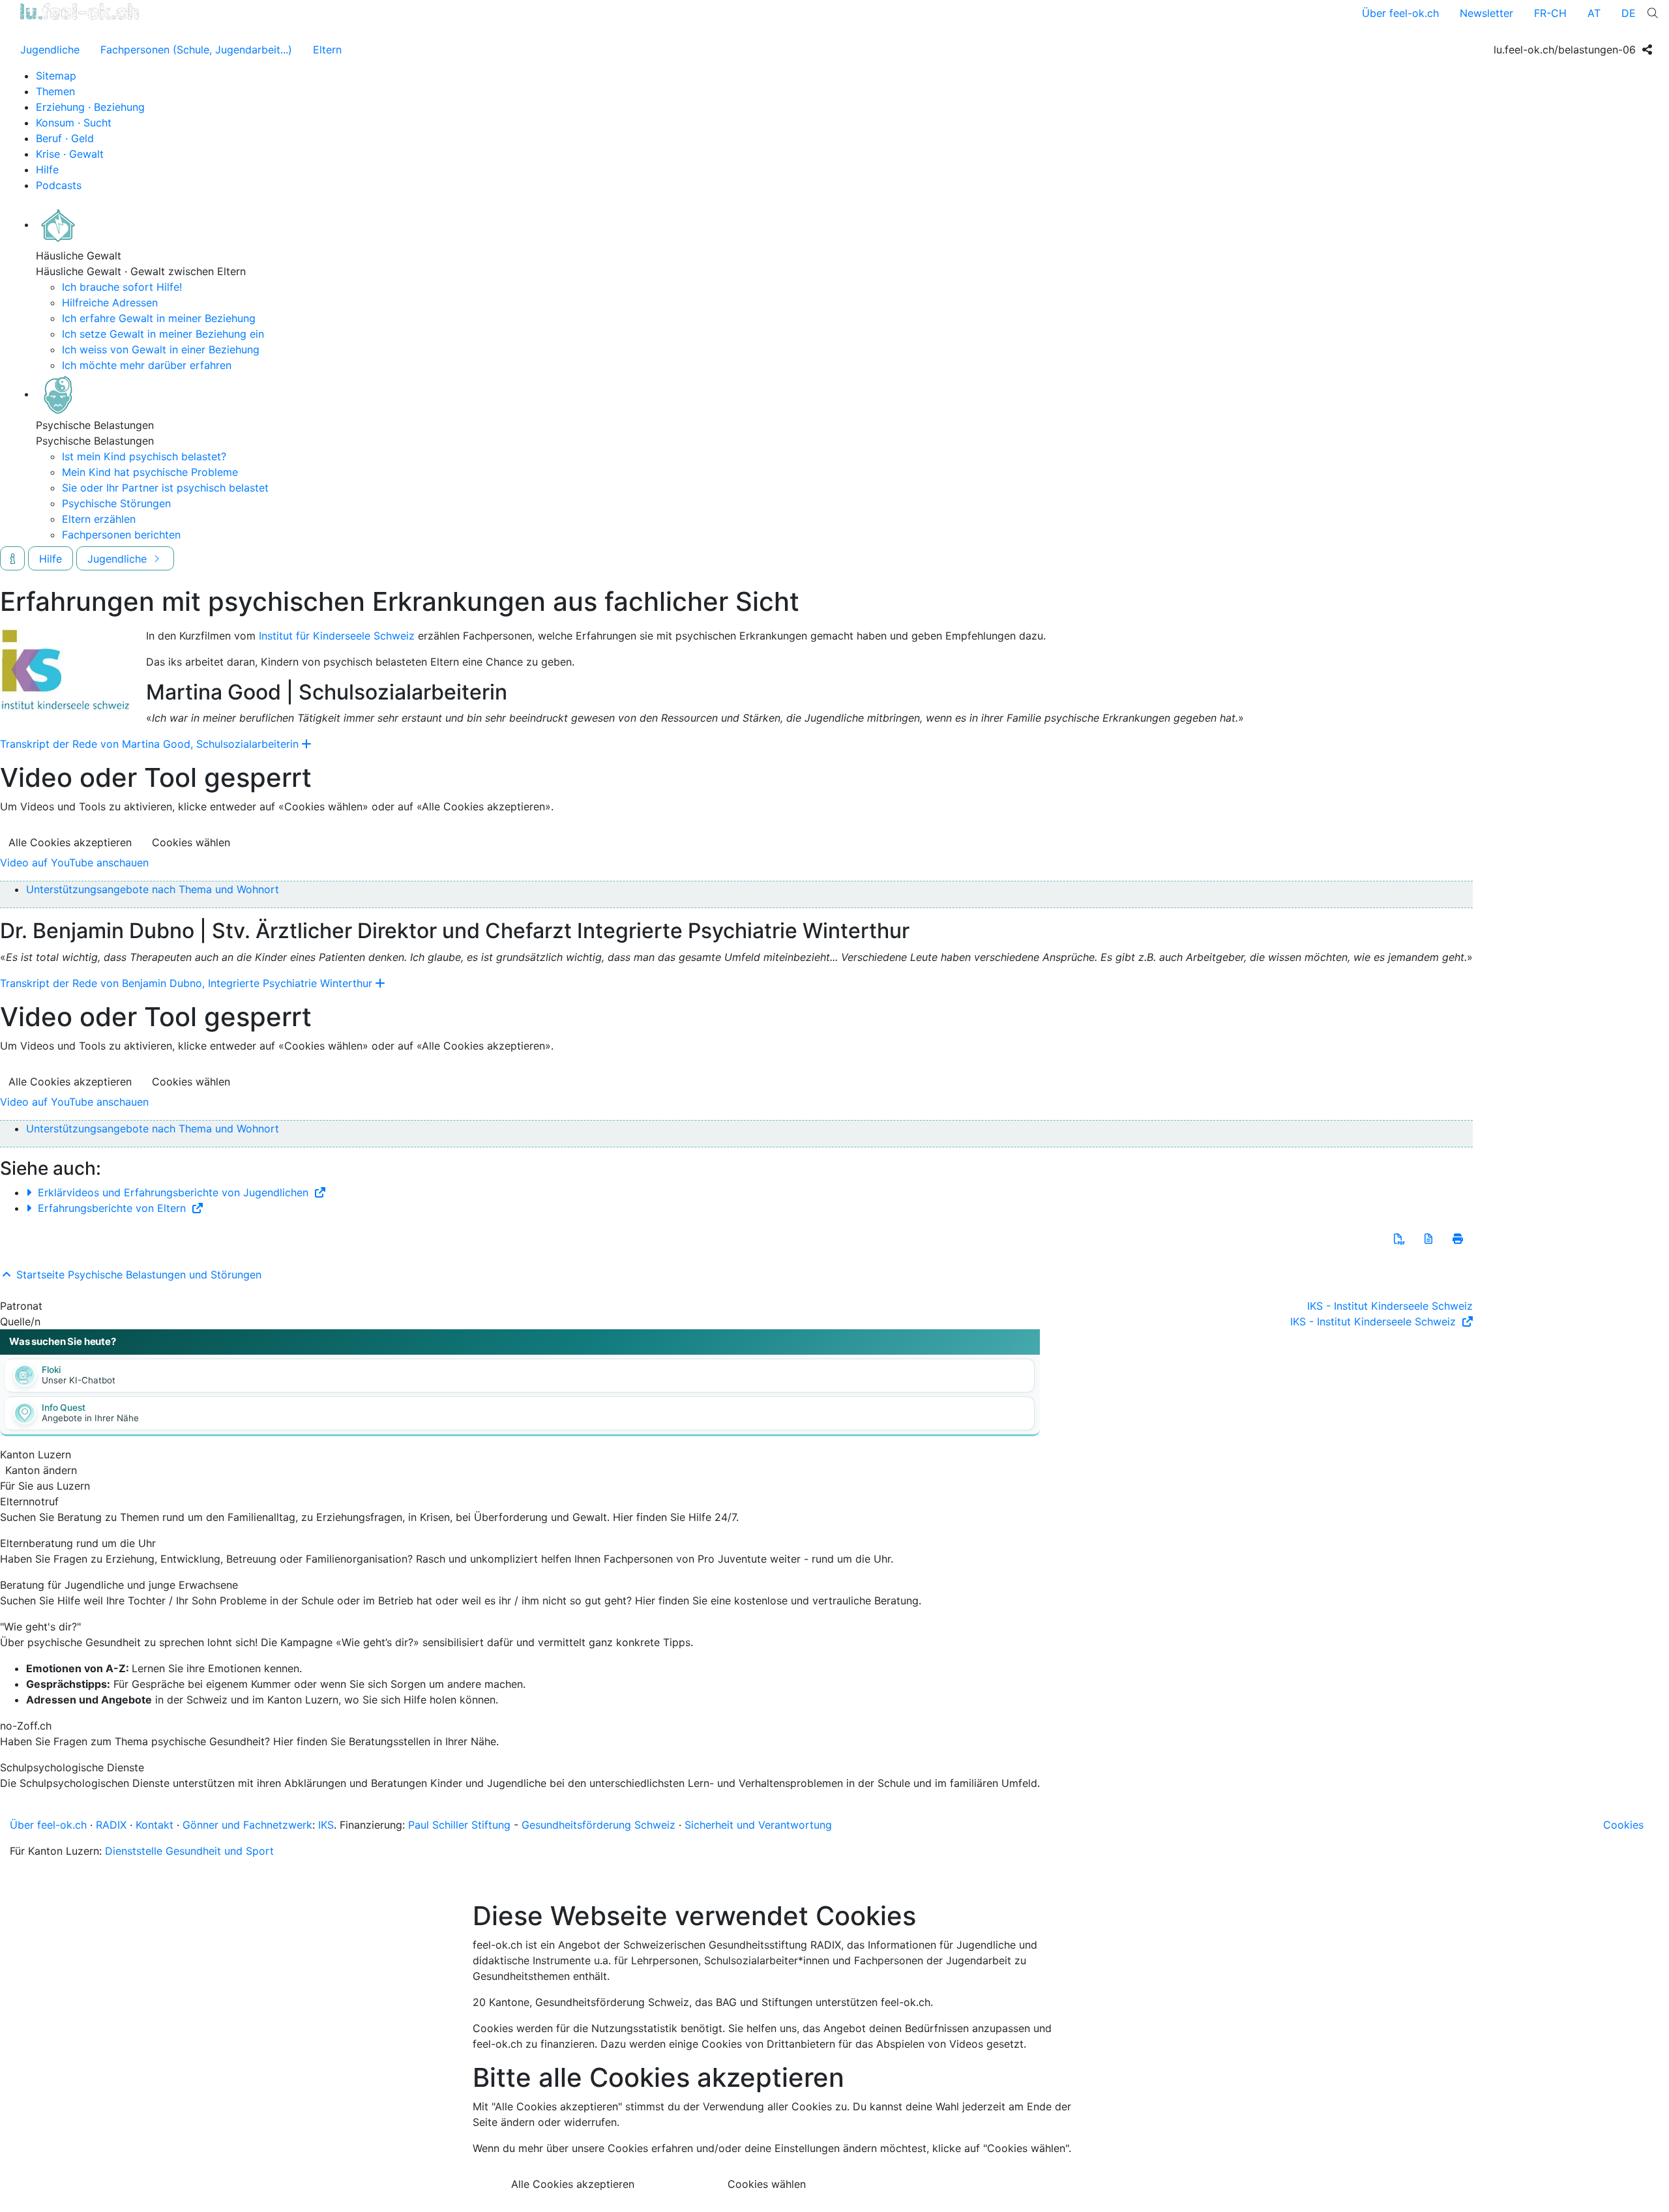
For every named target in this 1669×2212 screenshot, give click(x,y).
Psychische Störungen (116, 503)
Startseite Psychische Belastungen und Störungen (137, 1275)
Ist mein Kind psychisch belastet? (144, 456)
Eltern (327, 50)
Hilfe (47, 170)
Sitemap (56, 76)
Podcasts (59, 185)
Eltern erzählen (99, 519)
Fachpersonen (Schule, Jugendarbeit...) (196, 50)
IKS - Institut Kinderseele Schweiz (1390, 1306)
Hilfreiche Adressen (110, 302)
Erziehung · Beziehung (90, 107)
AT (1594, 13)
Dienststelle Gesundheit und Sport (189, 1851)
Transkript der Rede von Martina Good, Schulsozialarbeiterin (149, 744)
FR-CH (1550, 13)
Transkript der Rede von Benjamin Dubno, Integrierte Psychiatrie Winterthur (186, 983)
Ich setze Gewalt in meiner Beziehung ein (163, 334)
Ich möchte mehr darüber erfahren (147, 365)
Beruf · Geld (65, 138)
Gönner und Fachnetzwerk (247, 1825)
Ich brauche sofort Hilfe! (122, 287)
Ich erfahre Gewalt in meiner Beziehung (159, 318)
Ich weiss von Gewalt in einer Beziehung (161, 349)
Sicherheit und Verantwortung (758, 1825)
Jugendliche (50, 50)
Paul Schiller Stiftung (459, 1825)
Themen (55, 91)
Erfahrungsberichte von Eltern (112, 1208)
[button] (1399, 1239)
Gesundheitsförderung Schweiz (598, 1825)
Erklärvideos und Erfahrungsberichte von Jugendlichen (173, 1192)
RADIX (111, 1825)
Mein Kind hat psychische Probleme (150, 472)
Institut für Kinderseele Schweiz (337, 636)
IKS (326, 1825)
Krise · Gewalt (70, 154)
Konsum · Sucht (74, 123)
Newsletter (1486, 13)
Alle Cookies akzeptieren (70, 842)
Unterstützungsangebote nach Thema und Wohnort (153, 889)
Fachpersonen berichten (121, 535)
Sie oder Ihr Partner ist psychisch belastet (165, 488)
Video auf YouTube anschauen (74, 863)
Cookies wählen (191, 842)
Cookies (1623, 1825)
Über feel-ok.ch (1400, 13)
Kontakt (155, 1825)
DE (1629, 13)
